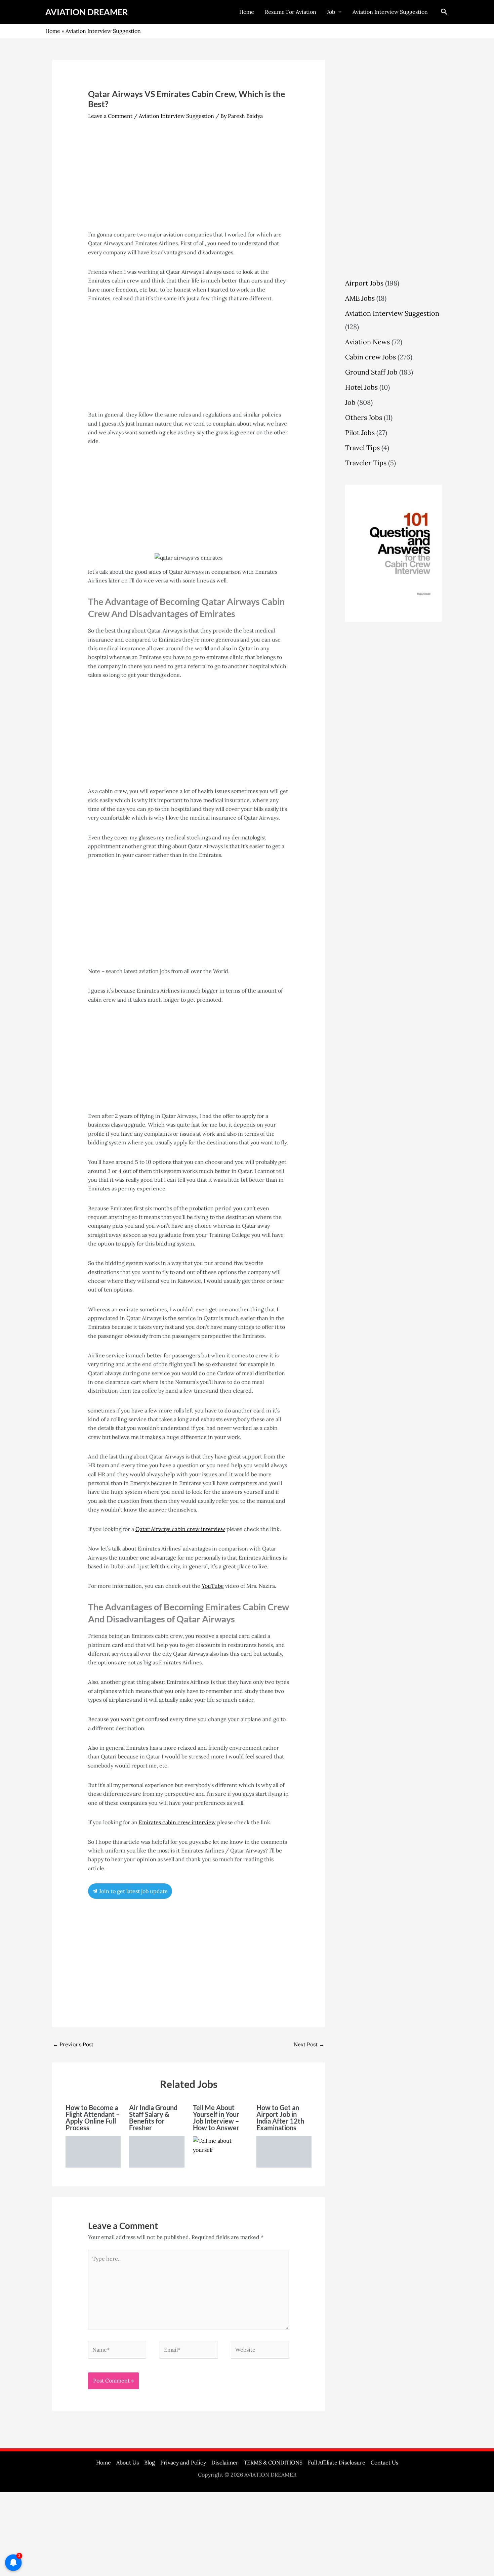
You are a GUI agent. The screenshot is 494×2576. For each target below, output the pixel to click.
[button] (444, 12)
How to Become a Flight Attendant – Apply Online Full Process (93, 2117)
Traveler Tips (366, 463)
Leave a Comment (110, 116)
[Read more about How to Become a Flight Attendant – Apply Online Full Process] (93, 2151)
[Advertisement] (189, 180)
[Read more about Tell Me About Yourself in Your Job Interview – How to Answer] (220, 2145)
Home (247, 12)
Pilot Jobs (360, 432)
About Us (128, 2462)
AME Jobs (360, 298)
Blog (150, 2462)
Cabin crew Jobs (370, 357)
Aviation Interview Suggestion (390, 12)
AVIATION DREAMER (87, 12)
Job (331, 12)
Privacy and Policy (183, 2462)
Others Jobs (364, 417)
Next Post (309, 2044)
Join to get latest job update (133, 1891)
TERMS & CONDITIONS (273, 2462)
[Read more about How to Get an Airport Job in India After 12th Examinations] (284, 2151)
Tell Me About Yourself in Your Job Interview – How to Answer (216, 2117)
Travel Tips (362, 448)
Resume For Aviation (291, 12)
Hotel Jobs (361, 387)
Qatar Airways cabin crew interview (180, 1529)
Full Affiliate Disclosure (337, 2462)
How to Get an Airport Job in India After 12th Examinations (280, 2117)
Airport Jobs (364, 283)
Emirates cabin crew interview (177, 1822)
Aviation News (367, 342)
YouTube (213, 1586)
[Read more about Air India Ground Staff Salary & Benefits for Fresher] (157, 2151)
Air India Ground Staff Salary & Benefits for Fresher (153, 2117)
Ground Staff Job (371, 372)
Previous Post (73, 2044)
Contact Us (384, 2462)
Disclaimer (225, 2462)
